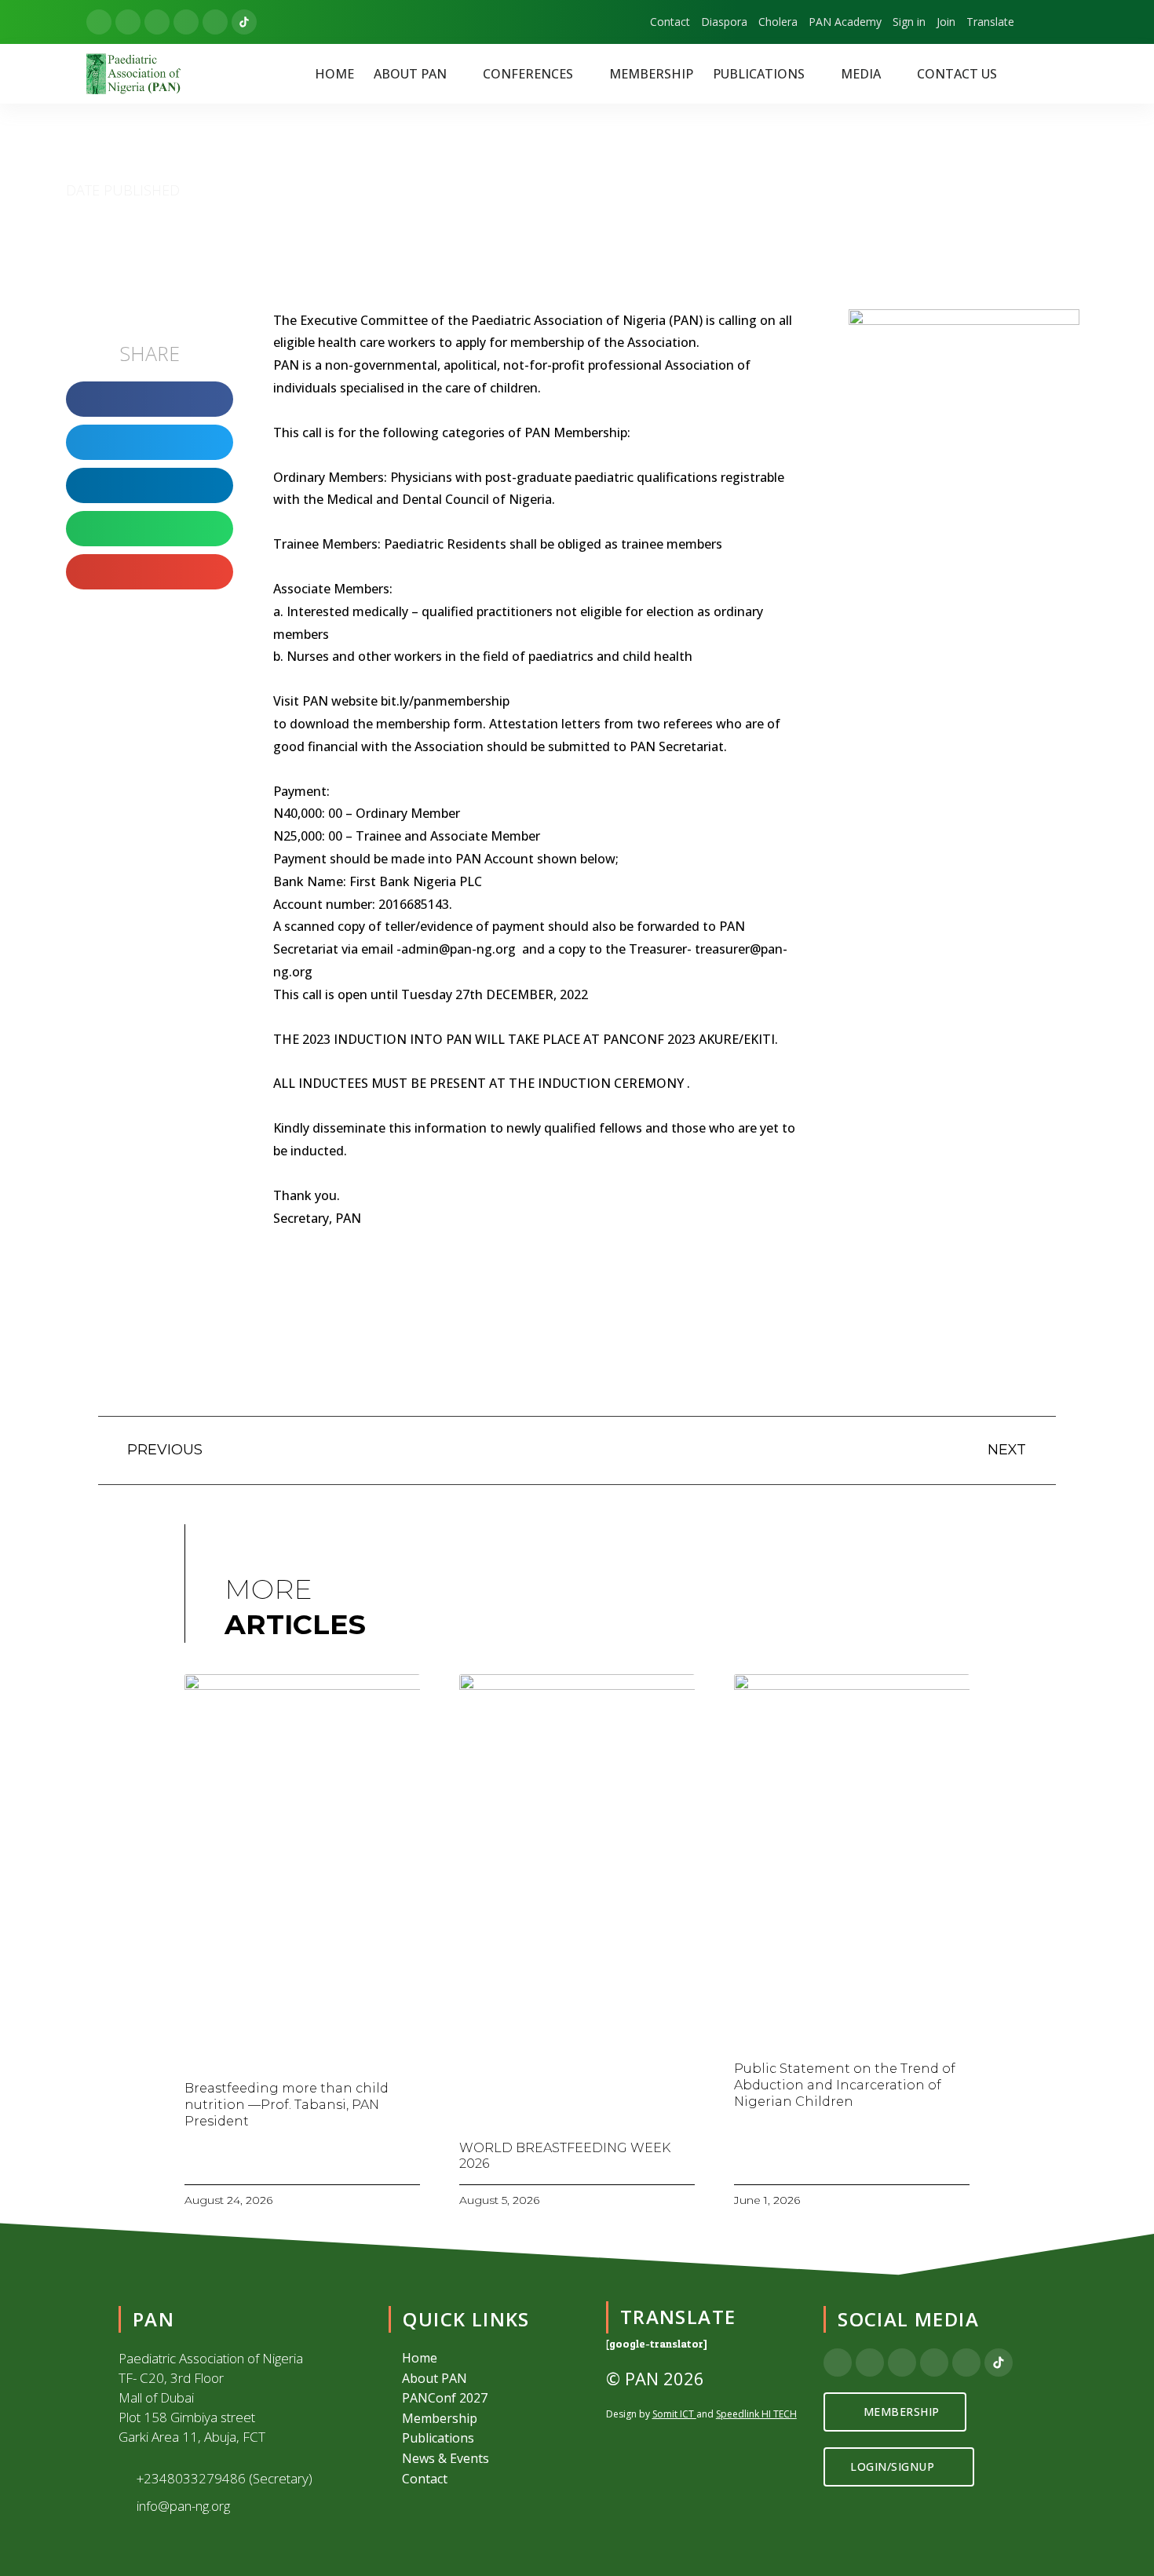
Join (946, 22)
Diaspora (724, 22)
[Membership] (487, 2419)
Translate (990, 22)
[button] (418, 74)
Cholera (778, 22)
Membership (651, 74)
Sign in (909, 22)
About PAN (410, 74)
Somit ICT (673, 2414)
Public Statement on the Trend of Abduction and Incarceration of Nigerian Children (845, 2085)
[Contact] (487, 2479)
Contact (670, 22)
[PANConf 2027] (487, 2399)
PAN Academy (845, 22)
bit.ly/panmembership (445, 701)
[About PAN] (487, 2379)
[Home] (487, 2359)
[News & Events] (487, 2459)
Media (861, 74)
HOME (334, 74)
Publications (759, 74)
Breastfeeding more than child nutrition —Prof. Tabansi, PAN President (287, 2105)
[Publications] (487, 2439)
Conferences (528, 74)
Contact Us (957, 74)
